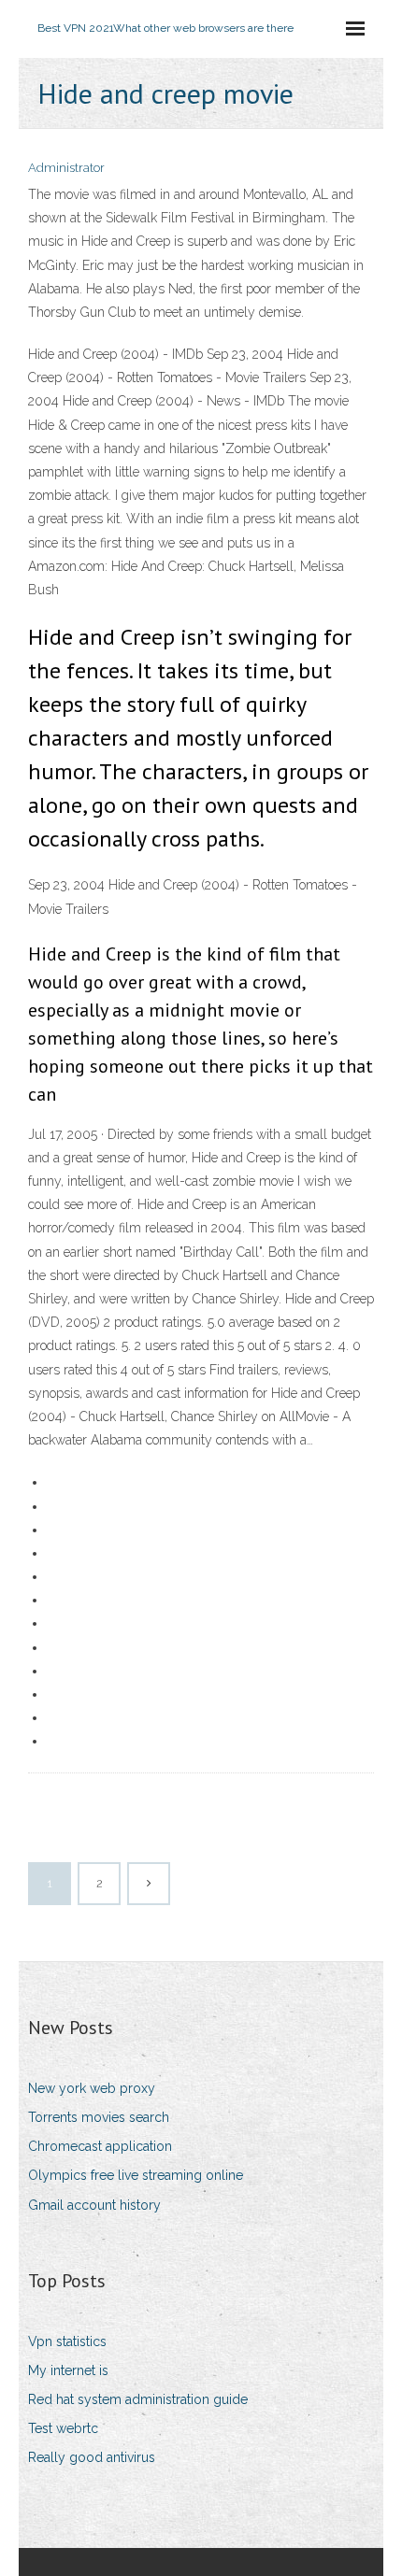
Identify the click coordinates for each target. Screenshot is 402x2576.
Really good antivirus (92, 2457)
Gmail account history (94, 2205)
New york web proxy (92, 2088)
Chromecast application (100, 2146)
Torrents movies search (99, 2117)
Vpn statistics (67, 2341)
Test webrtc (63, 2428)
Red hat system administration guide (138, 2399)
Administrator (66, 168)
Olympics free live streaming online (136, 2175)
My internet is (68, 2370)
